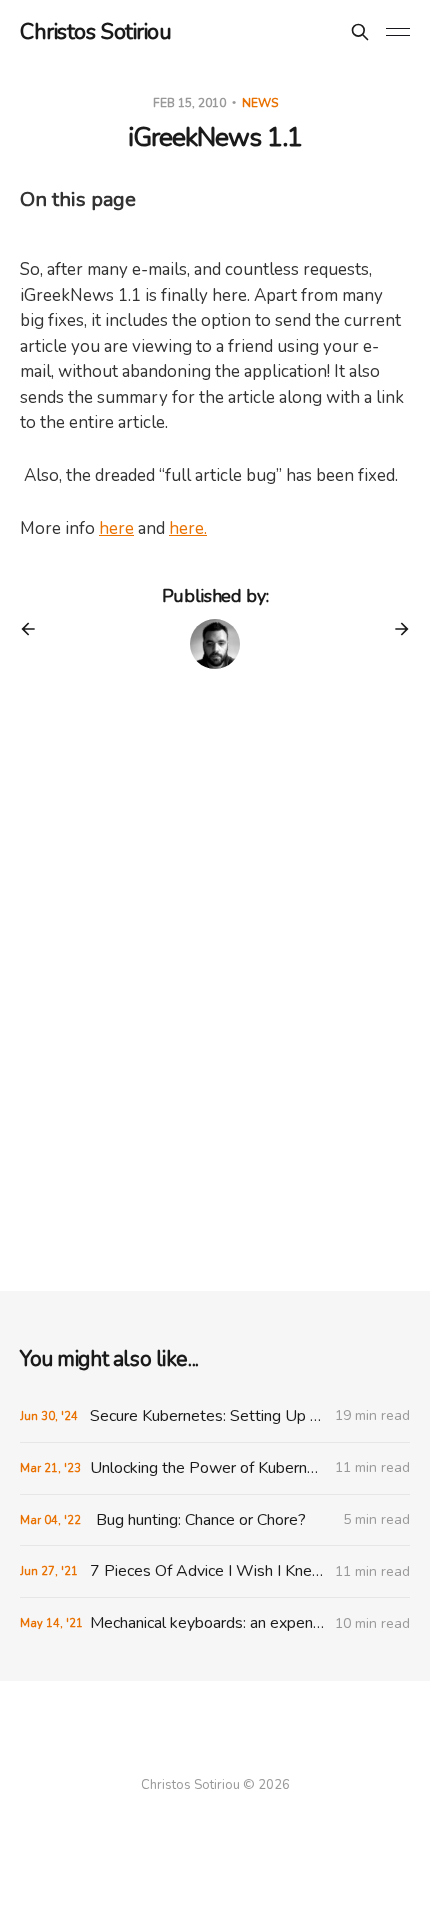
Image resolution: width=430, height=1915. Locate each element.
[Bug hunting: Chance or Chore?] (215, 1520)
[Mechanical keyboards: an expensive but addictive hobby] (215, 1623)
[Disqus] (215, 985)
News (260, 103)
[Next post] (395, 629)
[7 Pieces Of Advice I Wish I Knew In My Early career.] (215, 1571)
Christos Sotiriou (96, 32)
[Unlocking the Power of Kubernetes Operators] (215, 1468)
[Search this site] (360, 32)
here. (188, 528)
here (116, 528)
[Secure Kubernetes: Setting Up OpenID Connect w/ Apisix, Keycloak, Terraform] (215, 1416)
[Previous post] (35, 629)
